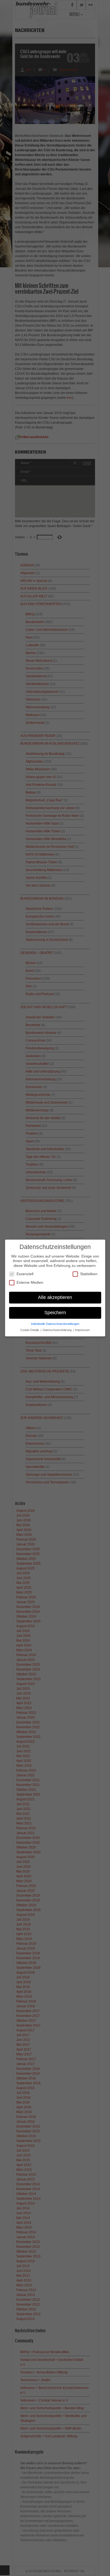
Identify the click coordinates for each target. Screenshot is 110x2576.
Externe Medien (30, 1282)
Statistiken (89, 1274)
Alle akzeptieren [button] (55, 1297)
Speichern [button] (55, 1313)
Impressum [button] (82, 1330)
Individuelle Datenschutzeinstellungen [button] (55, 1324)
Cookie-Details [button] (30, 1330)
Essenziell (25, 1274)
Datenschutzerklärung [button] (58, 1330)
